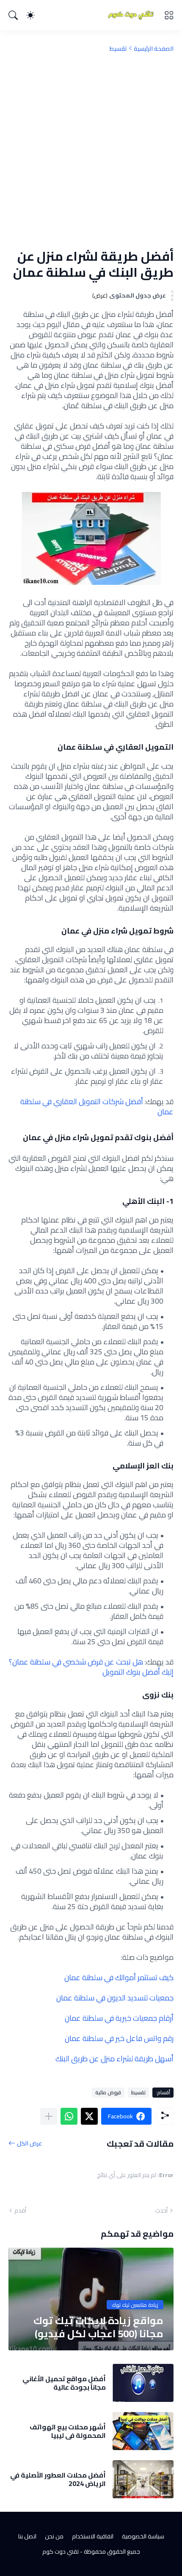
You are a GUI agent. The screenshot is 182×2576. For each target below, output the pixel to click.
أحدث (161, 2210)
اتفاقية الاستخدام (93, 2536)
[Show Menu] (169, 15)
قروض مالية (108, 2092)
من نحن (54, 2536)
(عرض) (100, 296)
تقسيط (118, 49)
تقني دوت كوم (61, 2551)
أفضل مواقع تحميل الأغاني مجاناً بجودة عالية (64, 2383)
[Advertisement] (91, 150)
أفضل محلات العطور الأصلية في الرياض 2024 (58, 2479)
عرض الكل (29, 2143)
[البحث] (13, 15)
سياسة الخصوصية (143, 2536)
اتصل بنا (27, 2536)
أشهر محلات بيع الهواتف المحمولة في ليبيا (68, 2431)
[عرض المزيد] (49, 2116)
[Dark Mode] (30, 15)
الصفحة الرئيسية (154, 49)
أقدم (20, 2210)
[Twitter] (89, 2116)
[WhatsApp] (69, 2116)
